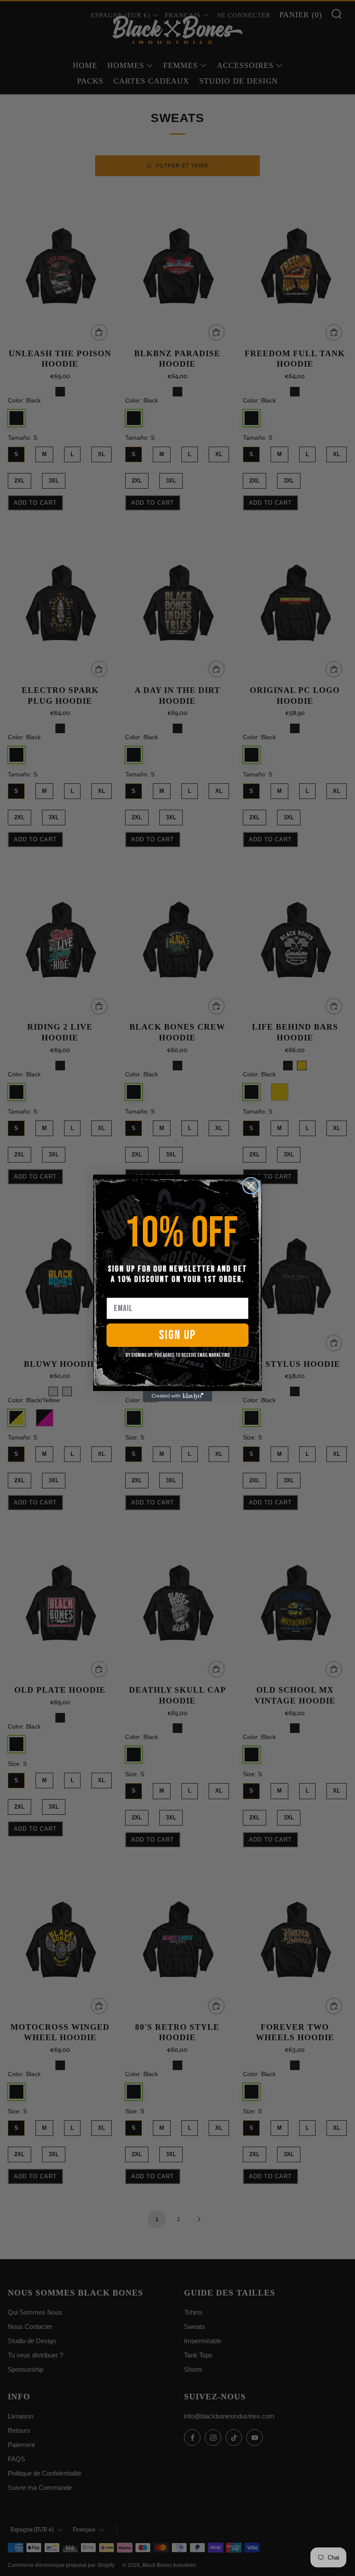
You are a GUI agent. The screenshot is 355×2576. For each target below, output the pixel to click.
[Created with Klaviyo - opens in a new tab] (177, 1396)
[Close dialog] (251, 1186)
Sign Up (177, 1335)
